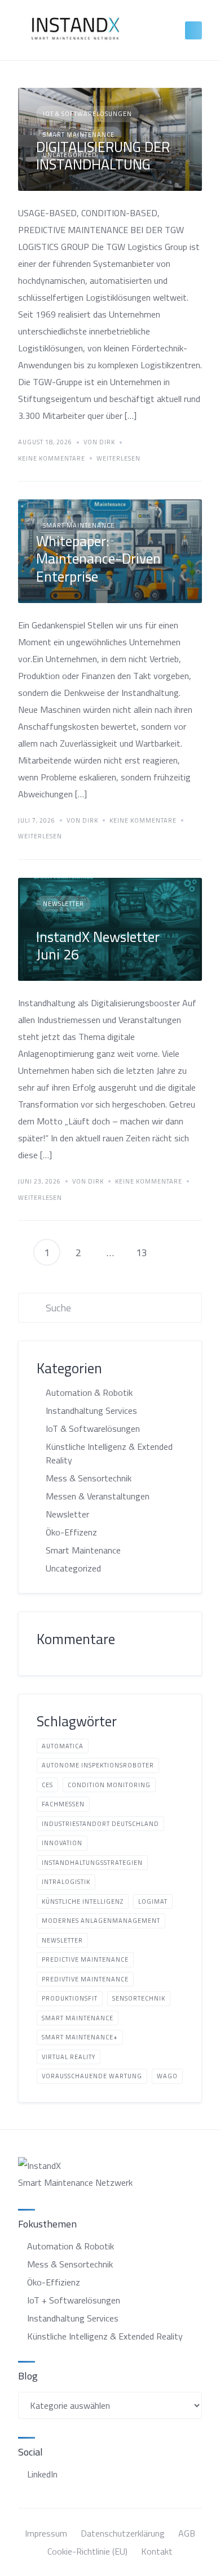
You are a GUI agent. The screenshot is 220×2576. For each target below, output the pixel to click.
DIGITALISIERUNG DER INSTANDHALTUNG (103, 155)
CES (47, 1785)
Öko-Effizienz (54, 2282)
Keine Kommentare (52, 459)
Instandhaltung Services (91, 1410)
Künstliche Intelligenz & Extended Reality (109, 1453)
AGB (187, 2533)
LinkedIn (42, 2474)
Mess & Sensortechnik (89, 1478)
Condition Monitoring (109, 1785)
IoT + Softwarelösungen (74, 2300)
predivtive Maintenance (85, 1979)
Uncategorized (73, 1568)
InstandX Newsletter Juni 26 (98, 945)
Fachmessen (63, 1804)
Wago (167, 2076)
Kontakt (157, 2551)
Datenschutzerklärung (123, 2533)
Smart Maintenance (79, 525)
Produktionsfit (70, 1998)
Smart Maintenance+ (80, 2037)
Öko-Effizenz (71, 1532)
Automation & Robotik (89, 1392)
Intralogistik (66, 1882)
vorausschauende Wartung (92, 2076)
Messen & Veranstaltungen (98, 1496)
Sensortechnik (139, 1998)
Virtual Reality (69, 2057)
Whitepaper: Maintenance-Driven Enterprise (98, 559)
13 (142, 1253)
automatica (63, 1746)
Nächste (173, 1252)
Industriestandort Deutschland (100, 1824)
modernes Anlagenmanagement (101, 1921)
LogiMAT (153, 1901)
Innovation (62, 1843)
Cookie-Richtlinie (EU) (87, 2551)
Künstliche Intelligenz (83, 1901)
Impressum (46, 2533)
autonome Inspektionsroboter (98, 1765)
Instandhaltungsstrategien (92, 1863)
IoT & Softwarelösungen (87, 114)
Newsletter (63, 904)
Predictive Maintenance (85, 1959)
